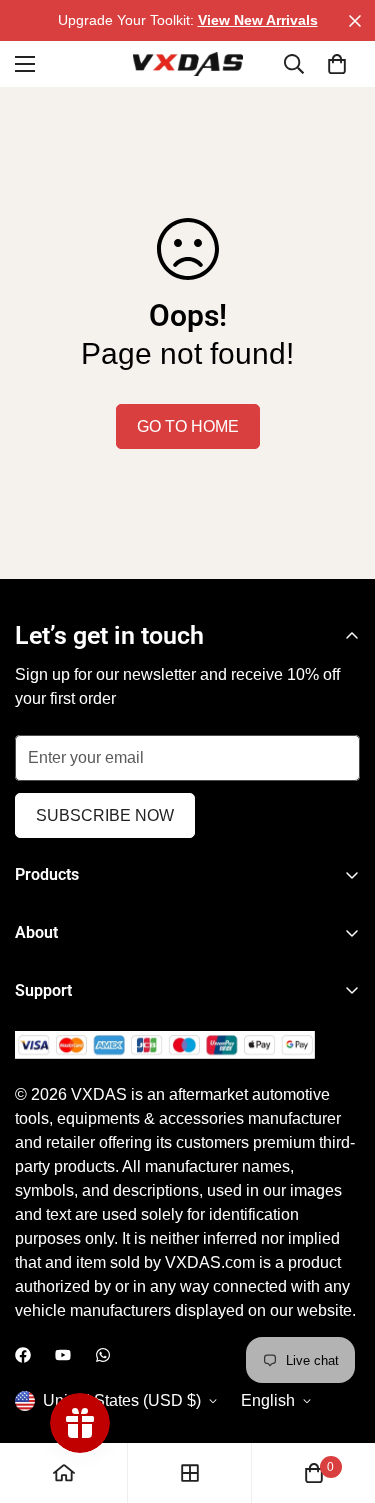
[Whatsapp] (103, 1355)
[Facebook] (23, 1355)
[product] (64, 1473)
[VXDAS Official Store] (188, 64)
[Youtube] (63, 1355)
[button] (337, 64)
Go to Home (188, 426)
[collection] (190, 1473)
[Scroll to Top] (339, 1397)
